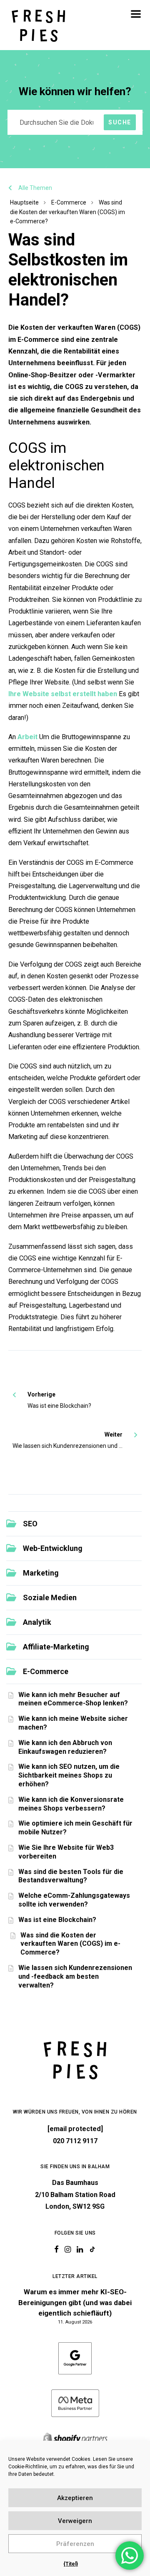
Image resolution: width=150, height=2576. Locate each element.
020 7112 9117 (75, 2141)
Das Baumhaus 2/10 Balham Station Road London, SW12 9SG (75, 2195)
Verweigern (75, 2521)
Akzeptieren (75, 2498)
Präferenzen (75, 2544)
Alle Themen (35, 188)
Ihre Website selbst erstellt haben (63, 694)
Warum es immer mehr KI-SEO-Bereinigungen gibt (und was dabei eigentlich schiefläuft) (75, 2302)
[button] (136, 14)
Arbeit (27, 737)
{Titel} (71, 2564)
